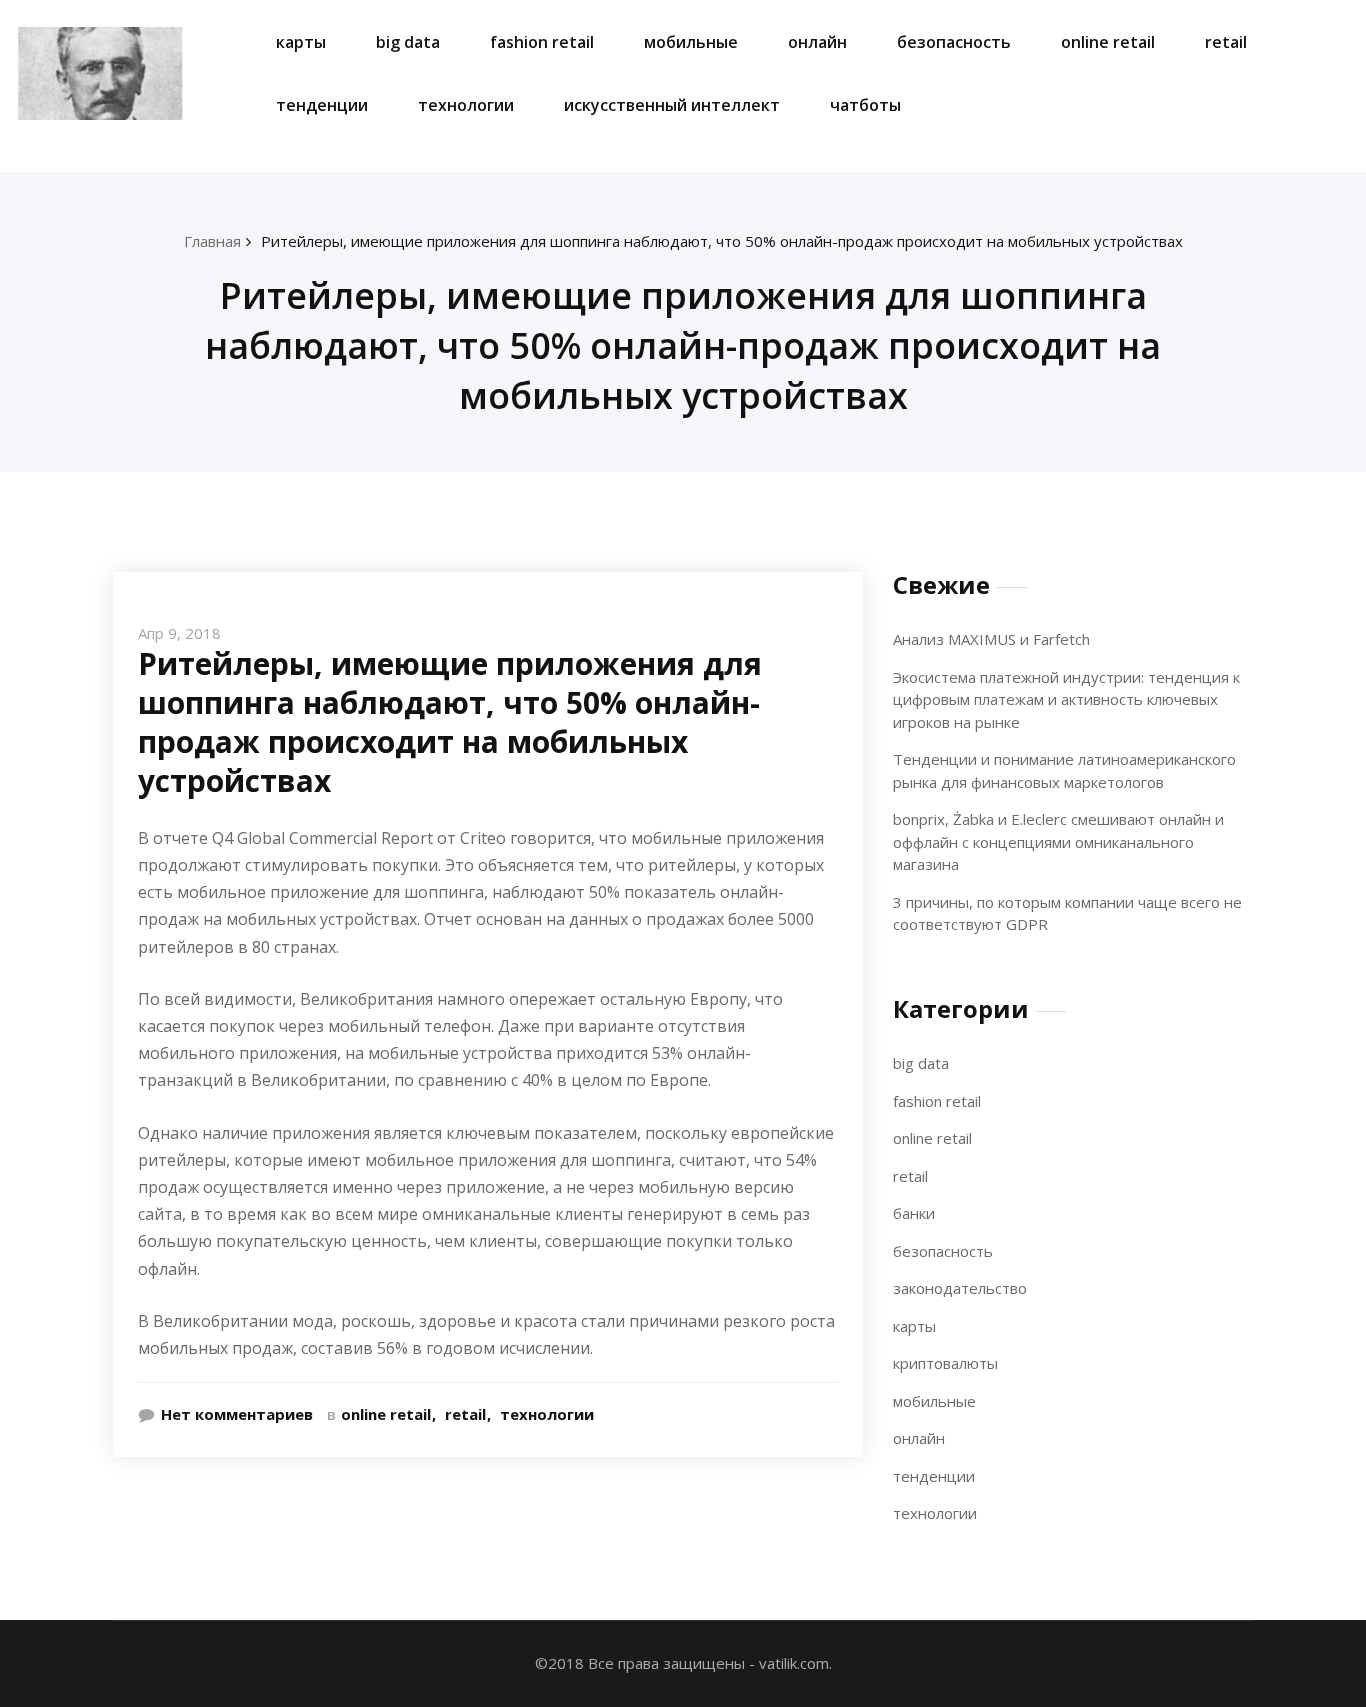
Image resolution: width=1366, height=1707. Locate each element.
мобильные (691, 42)
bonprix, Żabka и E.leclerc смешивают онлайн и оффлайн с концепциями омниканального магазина (1058, 841)
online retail (1108, 42)
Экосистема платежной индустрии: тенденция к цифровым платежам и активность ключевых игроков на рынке (1066, 699)
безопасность (954, 42)
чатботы (865, 105)
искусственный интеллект (672, 105)
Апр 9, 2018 (179, 633)
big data (408, 42)
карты (301, 42)
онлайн (817, 42)
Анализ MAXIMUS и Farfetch (991, 639)
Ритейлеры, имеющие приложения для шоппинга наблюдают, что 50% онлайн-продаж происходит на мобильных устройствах (722, 241)
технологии (466, 105)
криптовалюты (945, 1363)
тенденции (322, 105)
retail (1226, 42)
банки (914, 1213)
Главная (212, 241)
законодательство (960, 1288)
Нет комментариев (237, 1414)
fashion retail (542, 42)
